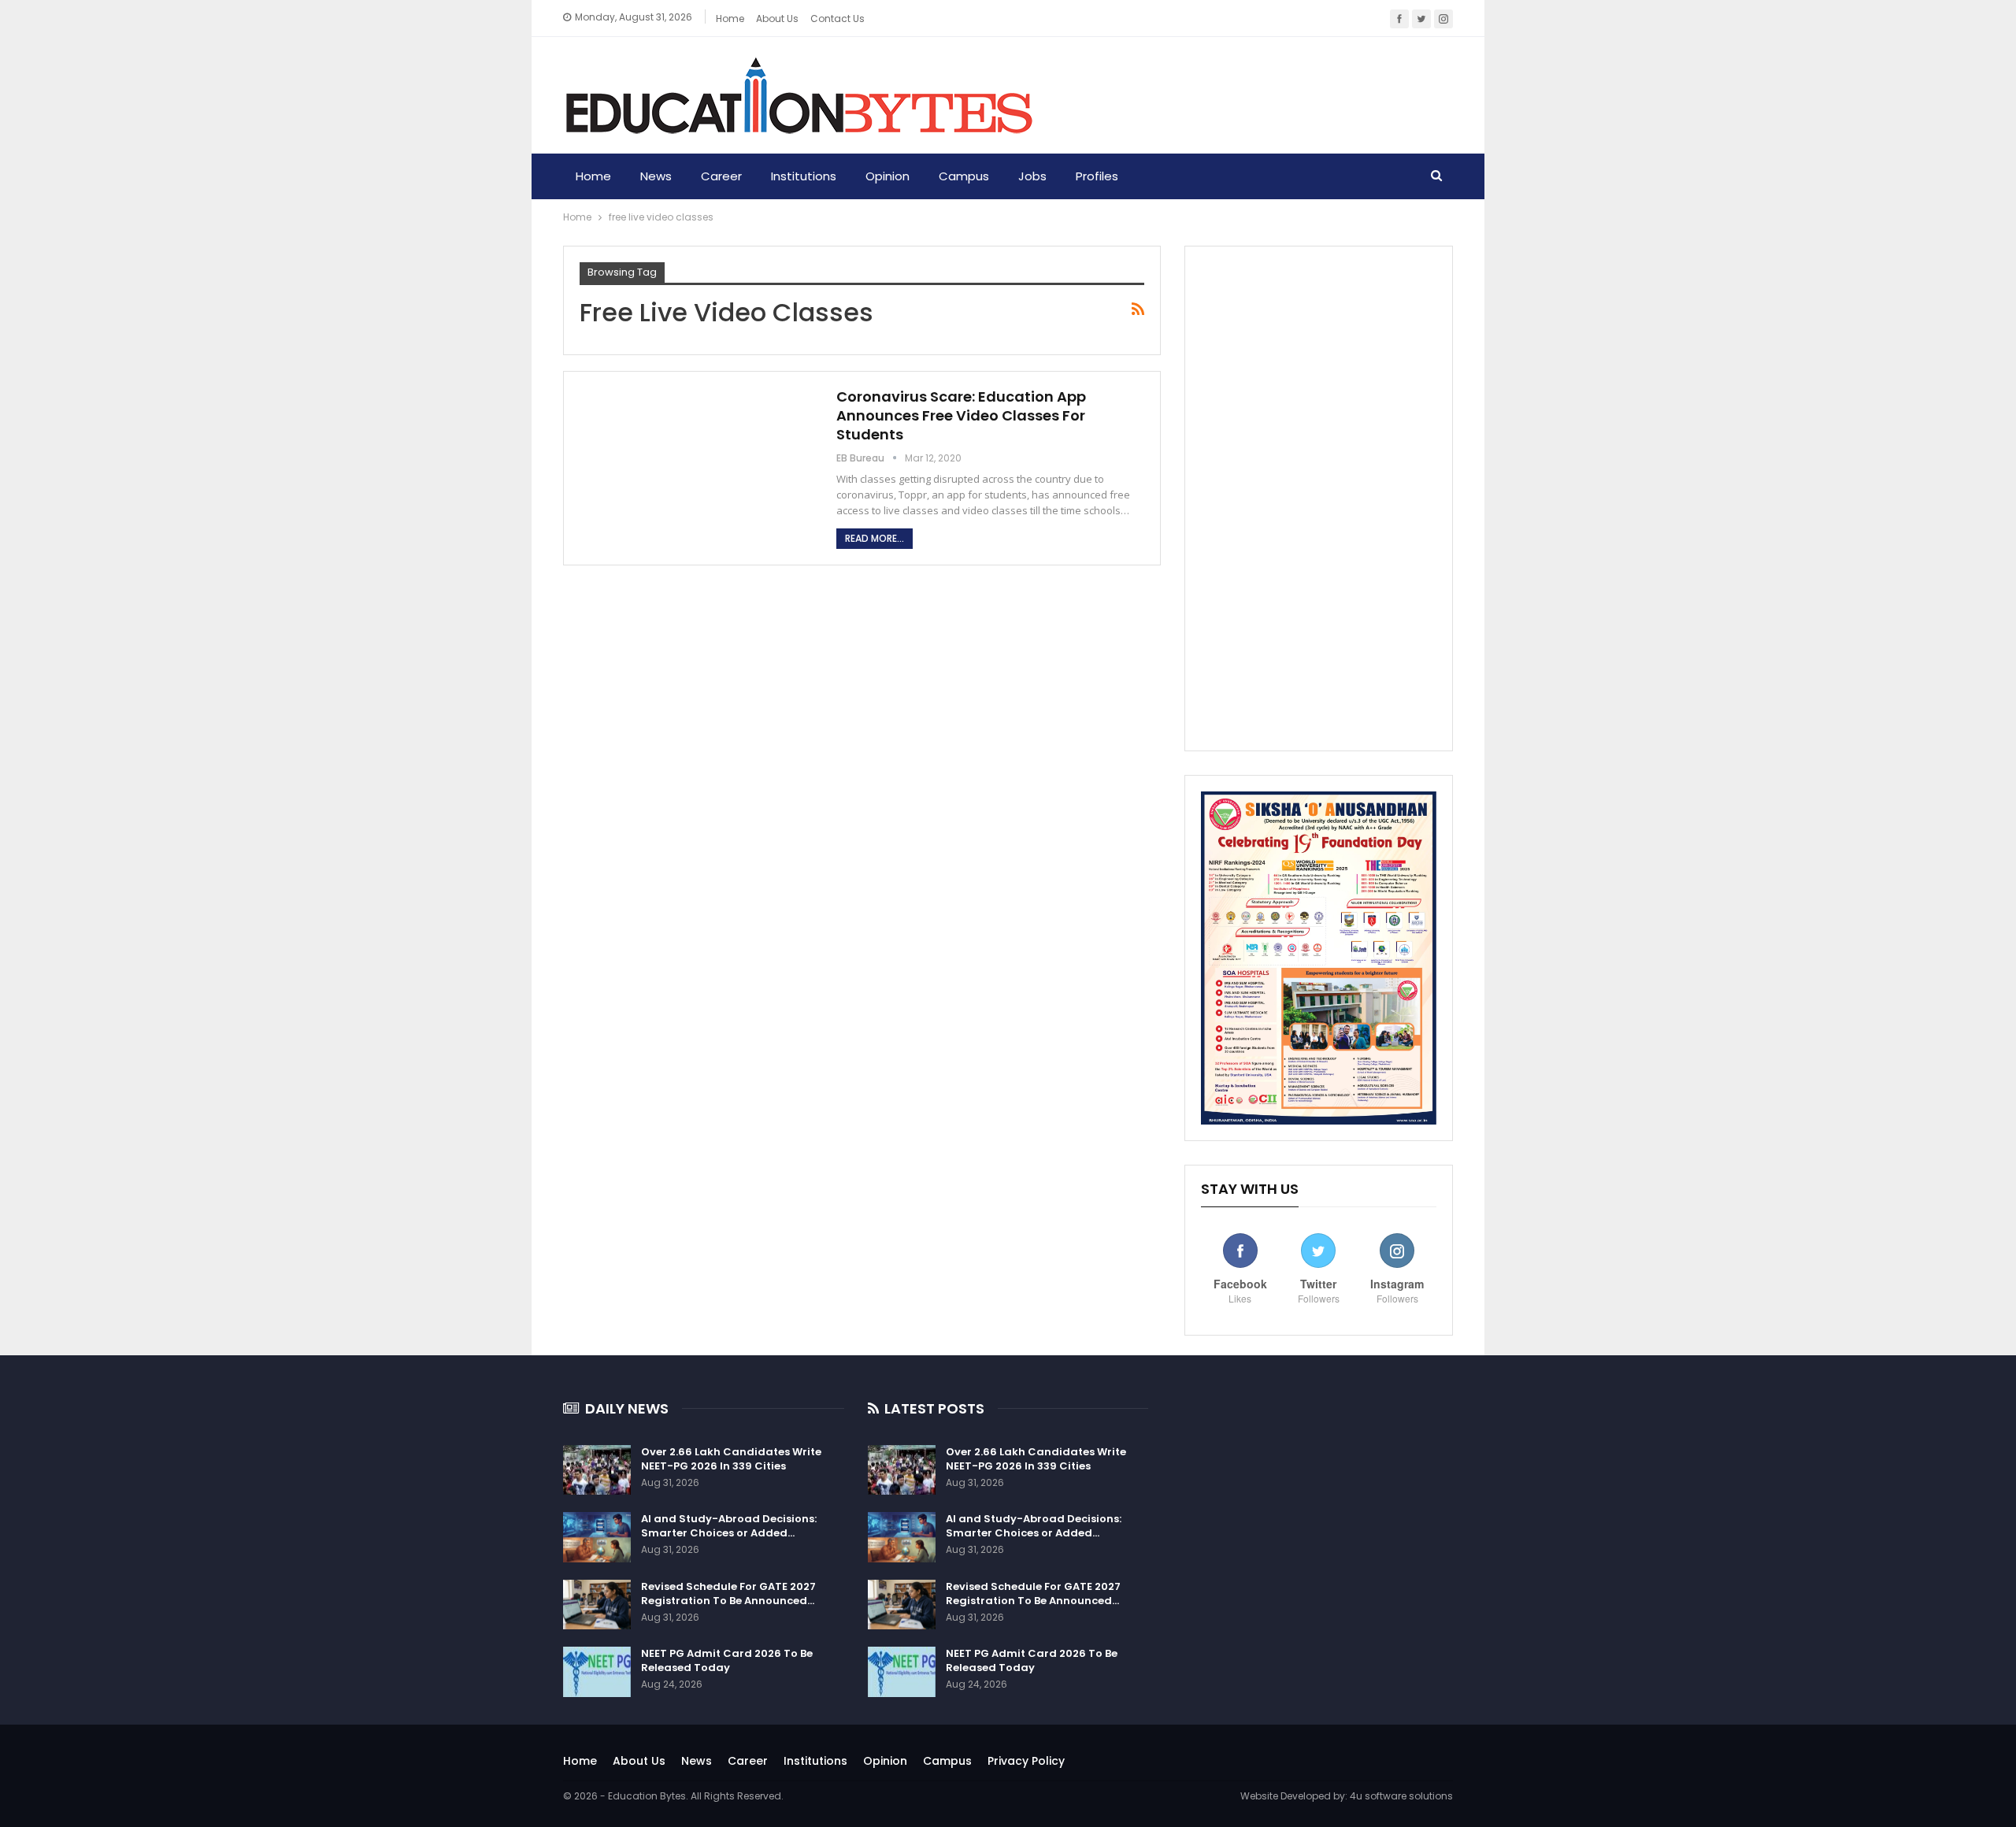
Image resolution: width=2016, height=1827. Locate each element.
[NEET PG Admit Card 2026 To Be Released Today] (597, 1672)
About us (777, 19)
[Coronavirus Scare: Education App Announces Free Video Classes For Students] (698, 463)
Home (730, 19)
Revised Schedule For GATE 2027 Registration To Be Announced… (728, 1594)
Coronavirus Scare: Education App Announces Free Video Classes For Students (961, 415)
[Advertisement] (1319, 498)
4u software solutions (1401, 1796)
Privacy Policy (1026, 1761)
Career (721, 176)
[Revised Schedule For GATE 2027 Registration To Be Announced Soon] (597, 1605)
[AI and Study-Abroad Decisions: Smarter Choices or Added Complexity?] (597, 1537)
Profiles (1097, 176)
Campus (964, 176)
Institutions (804, 176)
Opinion (888, 176)
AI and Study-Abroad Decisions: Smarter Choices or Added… (729, 1526)
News (656, 176)
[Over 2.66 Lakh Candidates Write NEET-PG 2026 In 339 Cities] (597, 1470)
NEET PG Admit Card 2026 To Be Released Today (727, 1660)
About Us (639, 1761)
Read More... (875, 538)
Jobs (1032, 176)
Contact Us (838, 19)
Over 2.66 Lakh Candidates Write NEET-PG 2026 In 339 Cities (731, 1459)
